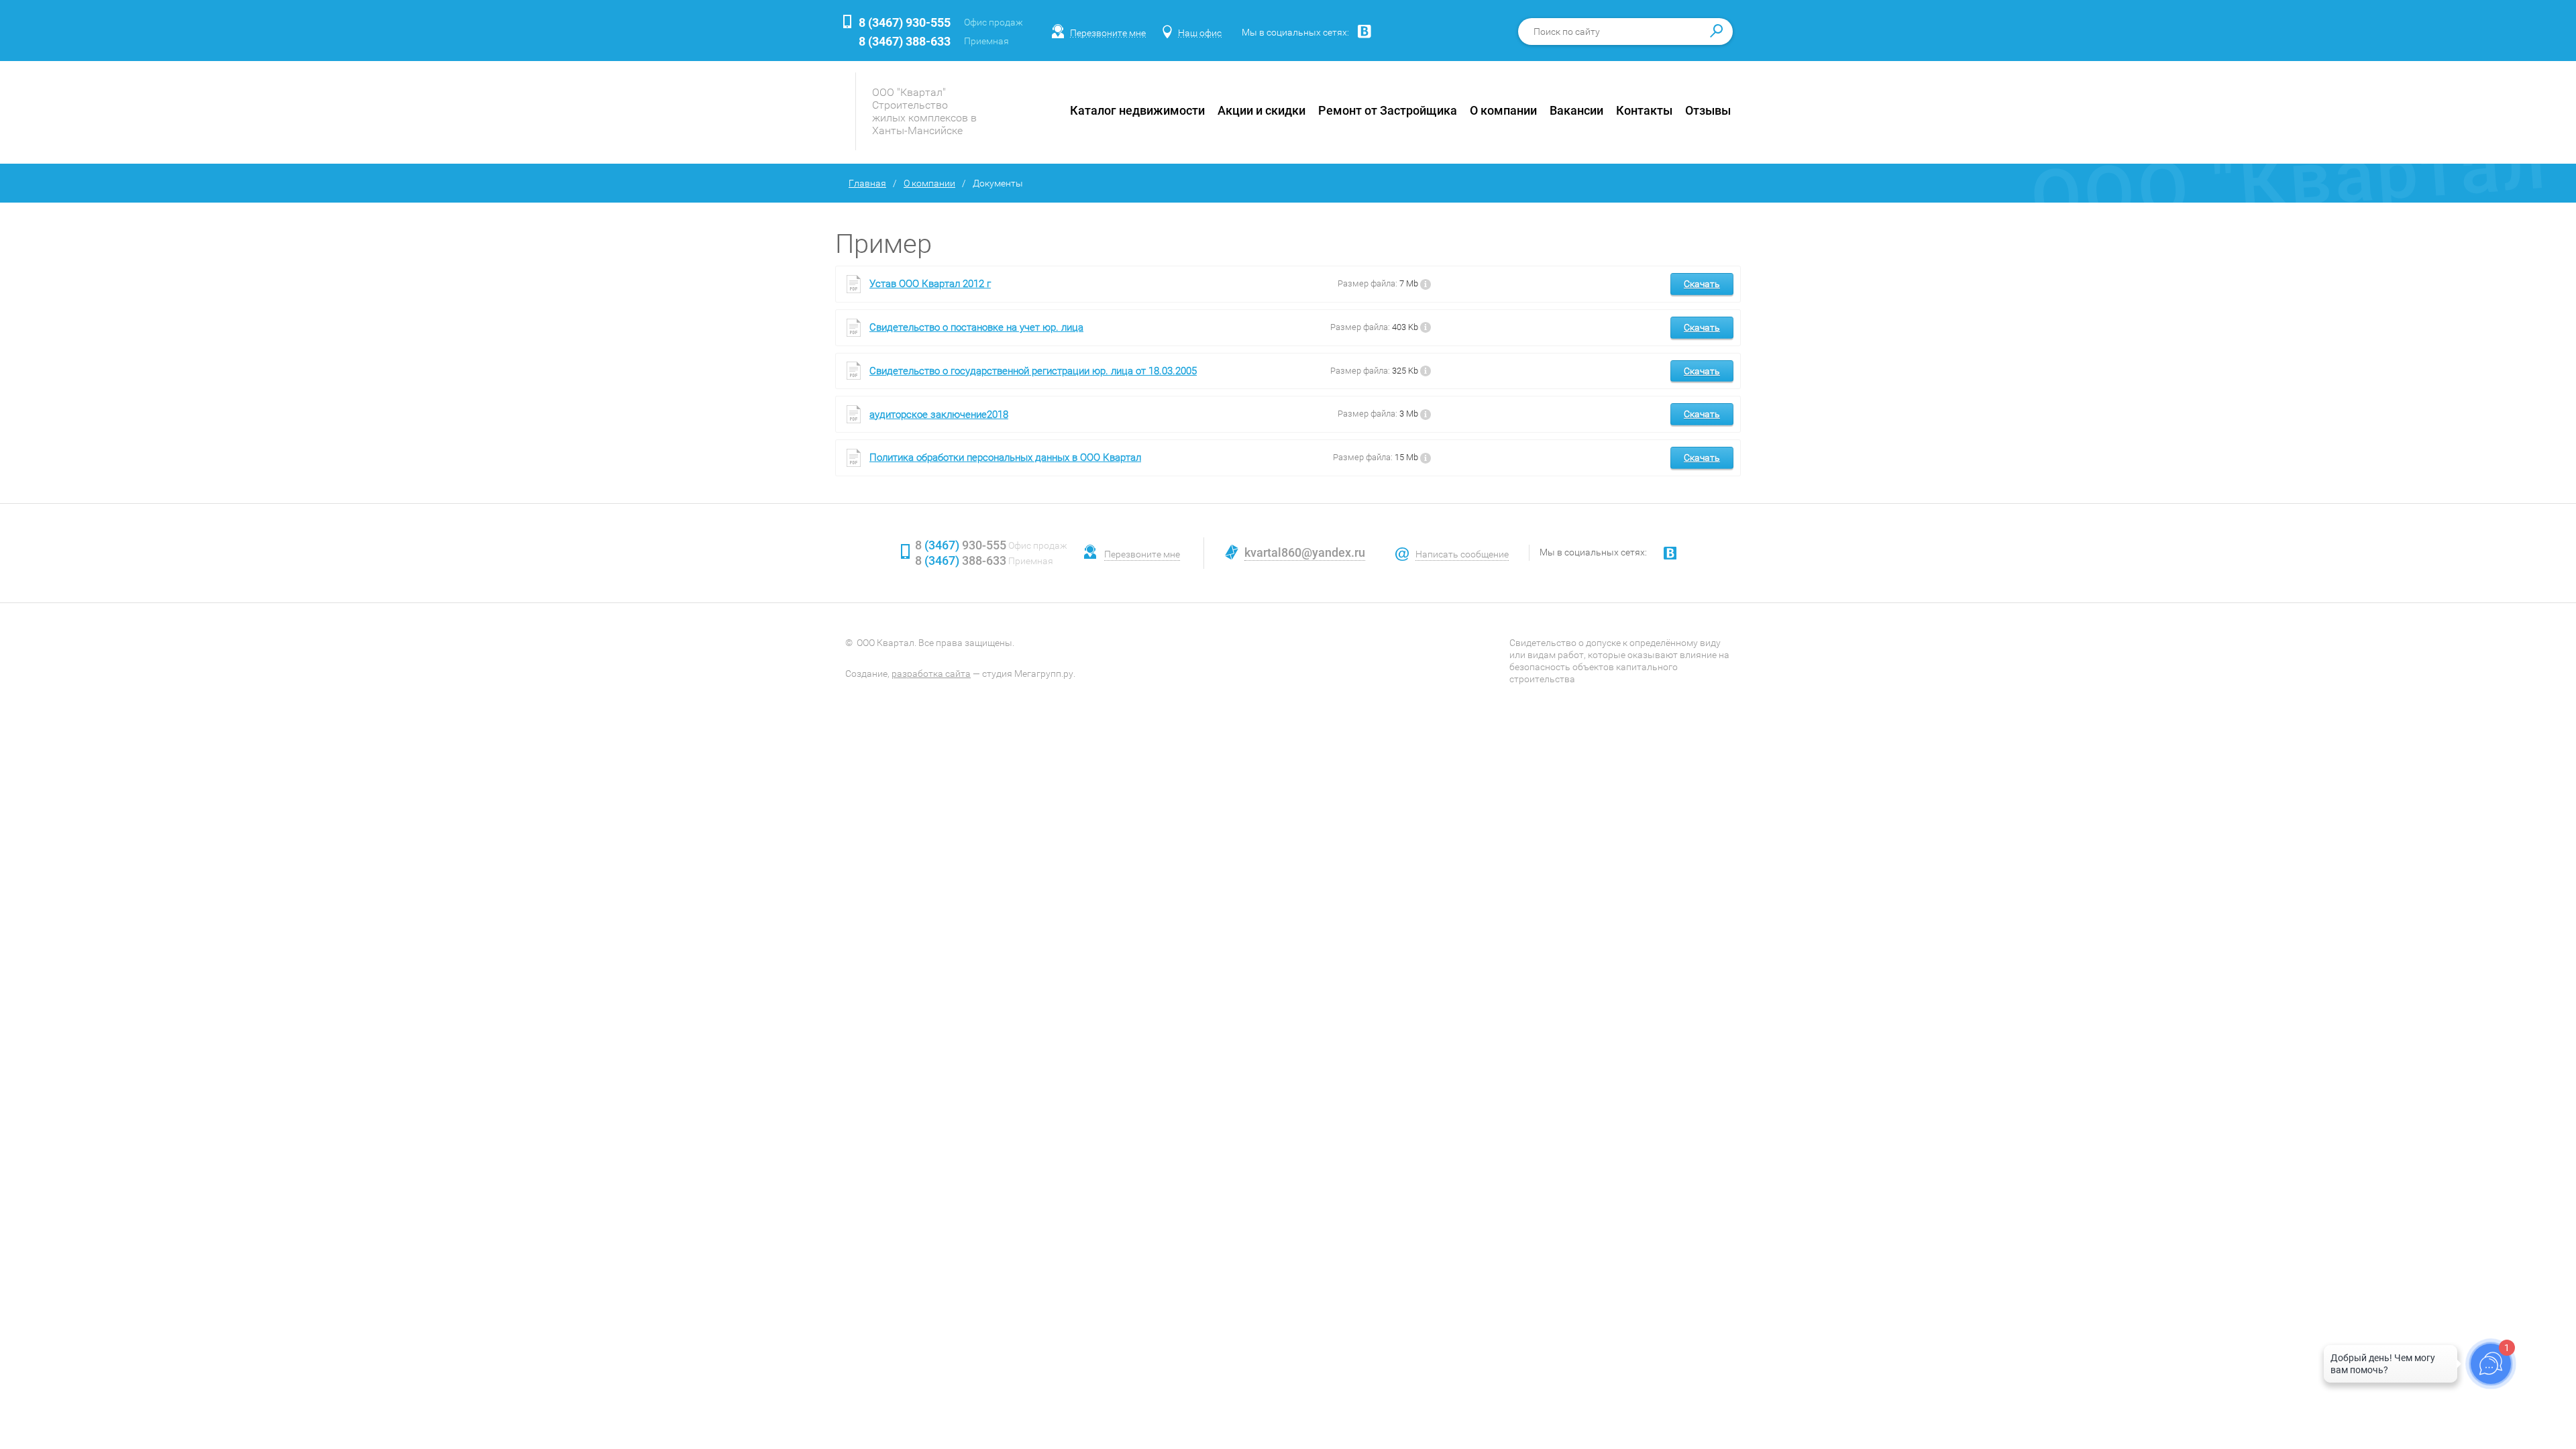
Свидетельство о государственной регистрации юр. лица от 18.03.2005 (1033, 371)
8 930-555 (905, 22)
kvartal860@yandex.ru (1305, 552)
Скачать (1702, 284)
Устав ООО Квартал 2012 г (930, 284)
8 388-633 (905, 41)
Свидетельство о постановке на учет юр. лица (976, 327)
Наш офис (1200, 33)
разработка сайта (931, 674)
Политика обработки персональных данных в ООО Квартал (1005, 458)
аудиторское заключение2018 (939, 415)
